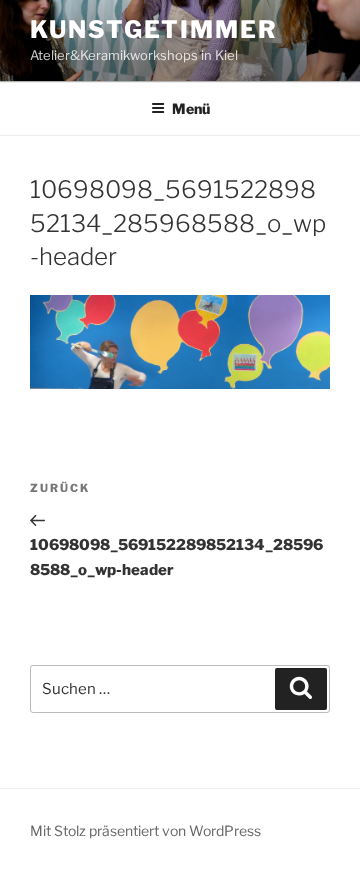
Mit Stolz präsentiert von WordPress (145, 830)
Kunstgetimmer (154, 29)
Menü (191, 108)
